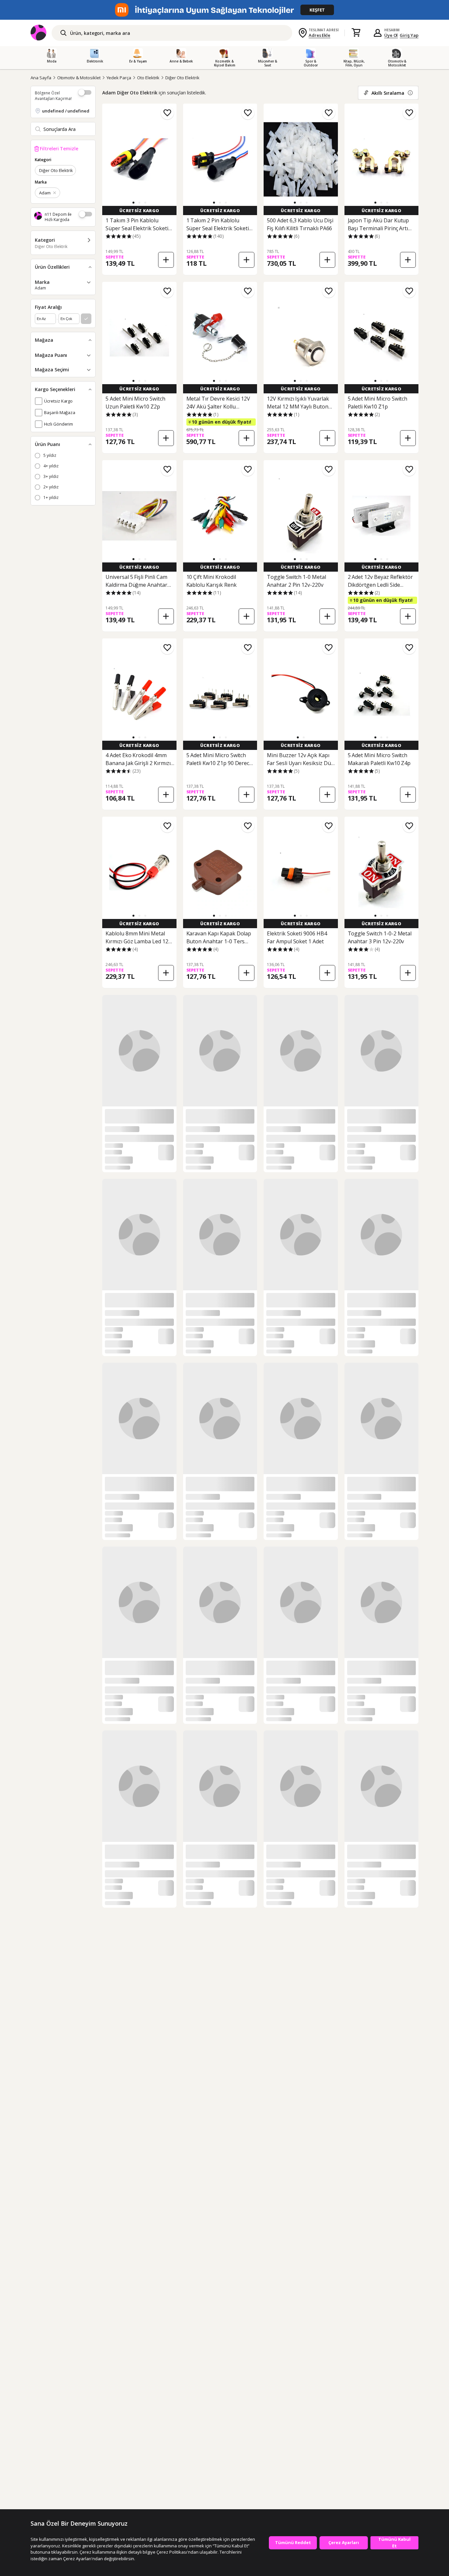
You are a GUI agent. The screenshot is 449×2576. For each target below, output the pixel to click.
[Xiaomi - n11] (225, 10)
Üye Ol (391, 35)
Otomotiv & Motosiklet (79, 78)
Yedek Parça (119, 78)
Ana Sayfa (41, 78)
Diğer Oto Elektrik (182, 78)
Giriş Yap (409, 35)
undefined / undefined (66, 111)
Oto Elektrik (148, 78)
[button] (133, 203)
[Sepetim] (356, 33)
